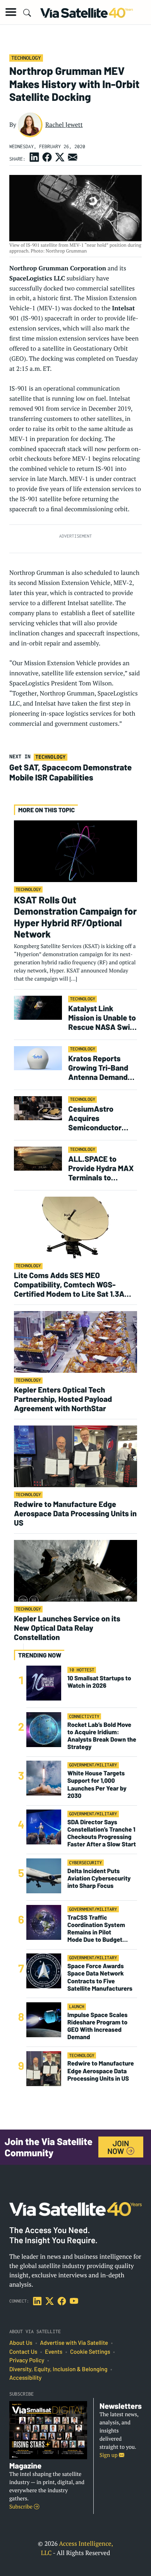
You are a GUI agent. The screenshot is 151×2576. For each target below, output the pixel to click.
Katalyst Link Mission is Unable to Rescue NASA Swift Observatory (102, 1017)
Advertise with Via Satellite (74, 2343)
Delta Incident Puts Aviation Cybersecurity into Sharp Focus (99, 1878)
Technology (26, 58)
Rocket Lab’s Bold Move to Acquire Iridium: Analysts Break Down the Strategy (102, 1736)
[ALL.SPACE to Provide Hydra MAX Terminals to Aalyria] (38, 1158)
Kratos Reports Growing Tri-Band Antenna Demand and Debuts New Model (98, 1067)
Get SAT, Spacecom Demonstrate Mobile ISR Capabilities (70, 772)
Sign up (109, 2455)
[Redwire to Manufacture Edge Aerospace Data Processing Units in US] (75, 1456)
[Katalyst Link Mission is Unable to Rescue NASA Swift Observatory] (38, 1008)
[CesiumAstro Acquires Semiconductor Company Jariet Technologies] (38, 1108)
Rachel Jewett (64, 125)
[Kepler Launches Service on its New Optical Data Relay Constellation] (75, 1570)
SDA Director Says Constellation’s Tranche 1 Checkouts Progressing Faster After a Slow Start (102, 1833)
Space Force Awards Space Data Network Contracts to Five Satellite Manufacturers (100, 1977)
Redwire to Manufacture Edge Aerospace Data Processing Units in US (75, 1513)
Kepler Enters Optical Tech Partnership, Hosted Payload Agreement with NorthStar (63, 1399)
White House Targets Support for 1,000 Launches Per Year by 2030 (97, 1785)
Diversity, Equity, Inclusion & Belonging (58, 2369)
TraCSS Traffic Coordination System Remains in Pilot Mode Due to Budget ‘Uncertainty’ (96, 1929)
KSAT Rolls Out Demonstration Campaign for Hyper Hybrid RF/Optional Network (75, 917)
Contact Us (23, 2352)
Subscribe (21, 2507)
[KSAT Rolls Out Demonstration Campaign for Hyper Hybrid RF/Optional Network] (75, 851)
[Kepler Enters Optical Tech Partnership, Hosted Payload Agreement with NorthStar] (75, 1342)
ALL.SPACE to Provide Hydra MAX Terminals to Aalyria (101, 1168)
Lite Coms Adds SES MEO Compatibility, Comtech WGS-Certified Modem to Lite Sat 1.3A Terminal (69, 1284)
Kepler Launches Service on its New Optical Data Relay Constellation (67, 1628)
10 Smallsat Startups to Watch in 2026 (99, 1682)
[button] (11, 12)
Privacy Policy (27, 2360)
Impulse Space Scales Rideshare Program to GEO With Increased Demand (97, 2026)
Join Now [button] (118, 2147)
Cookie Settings (90, 2352)
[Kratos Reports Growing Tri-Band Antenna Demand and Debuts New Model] (38, 1058)
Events (54, 2352)
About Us (21, 2343)
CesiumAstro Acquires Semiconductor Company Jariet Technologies (95, 1118)
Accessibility (25, 2378)
